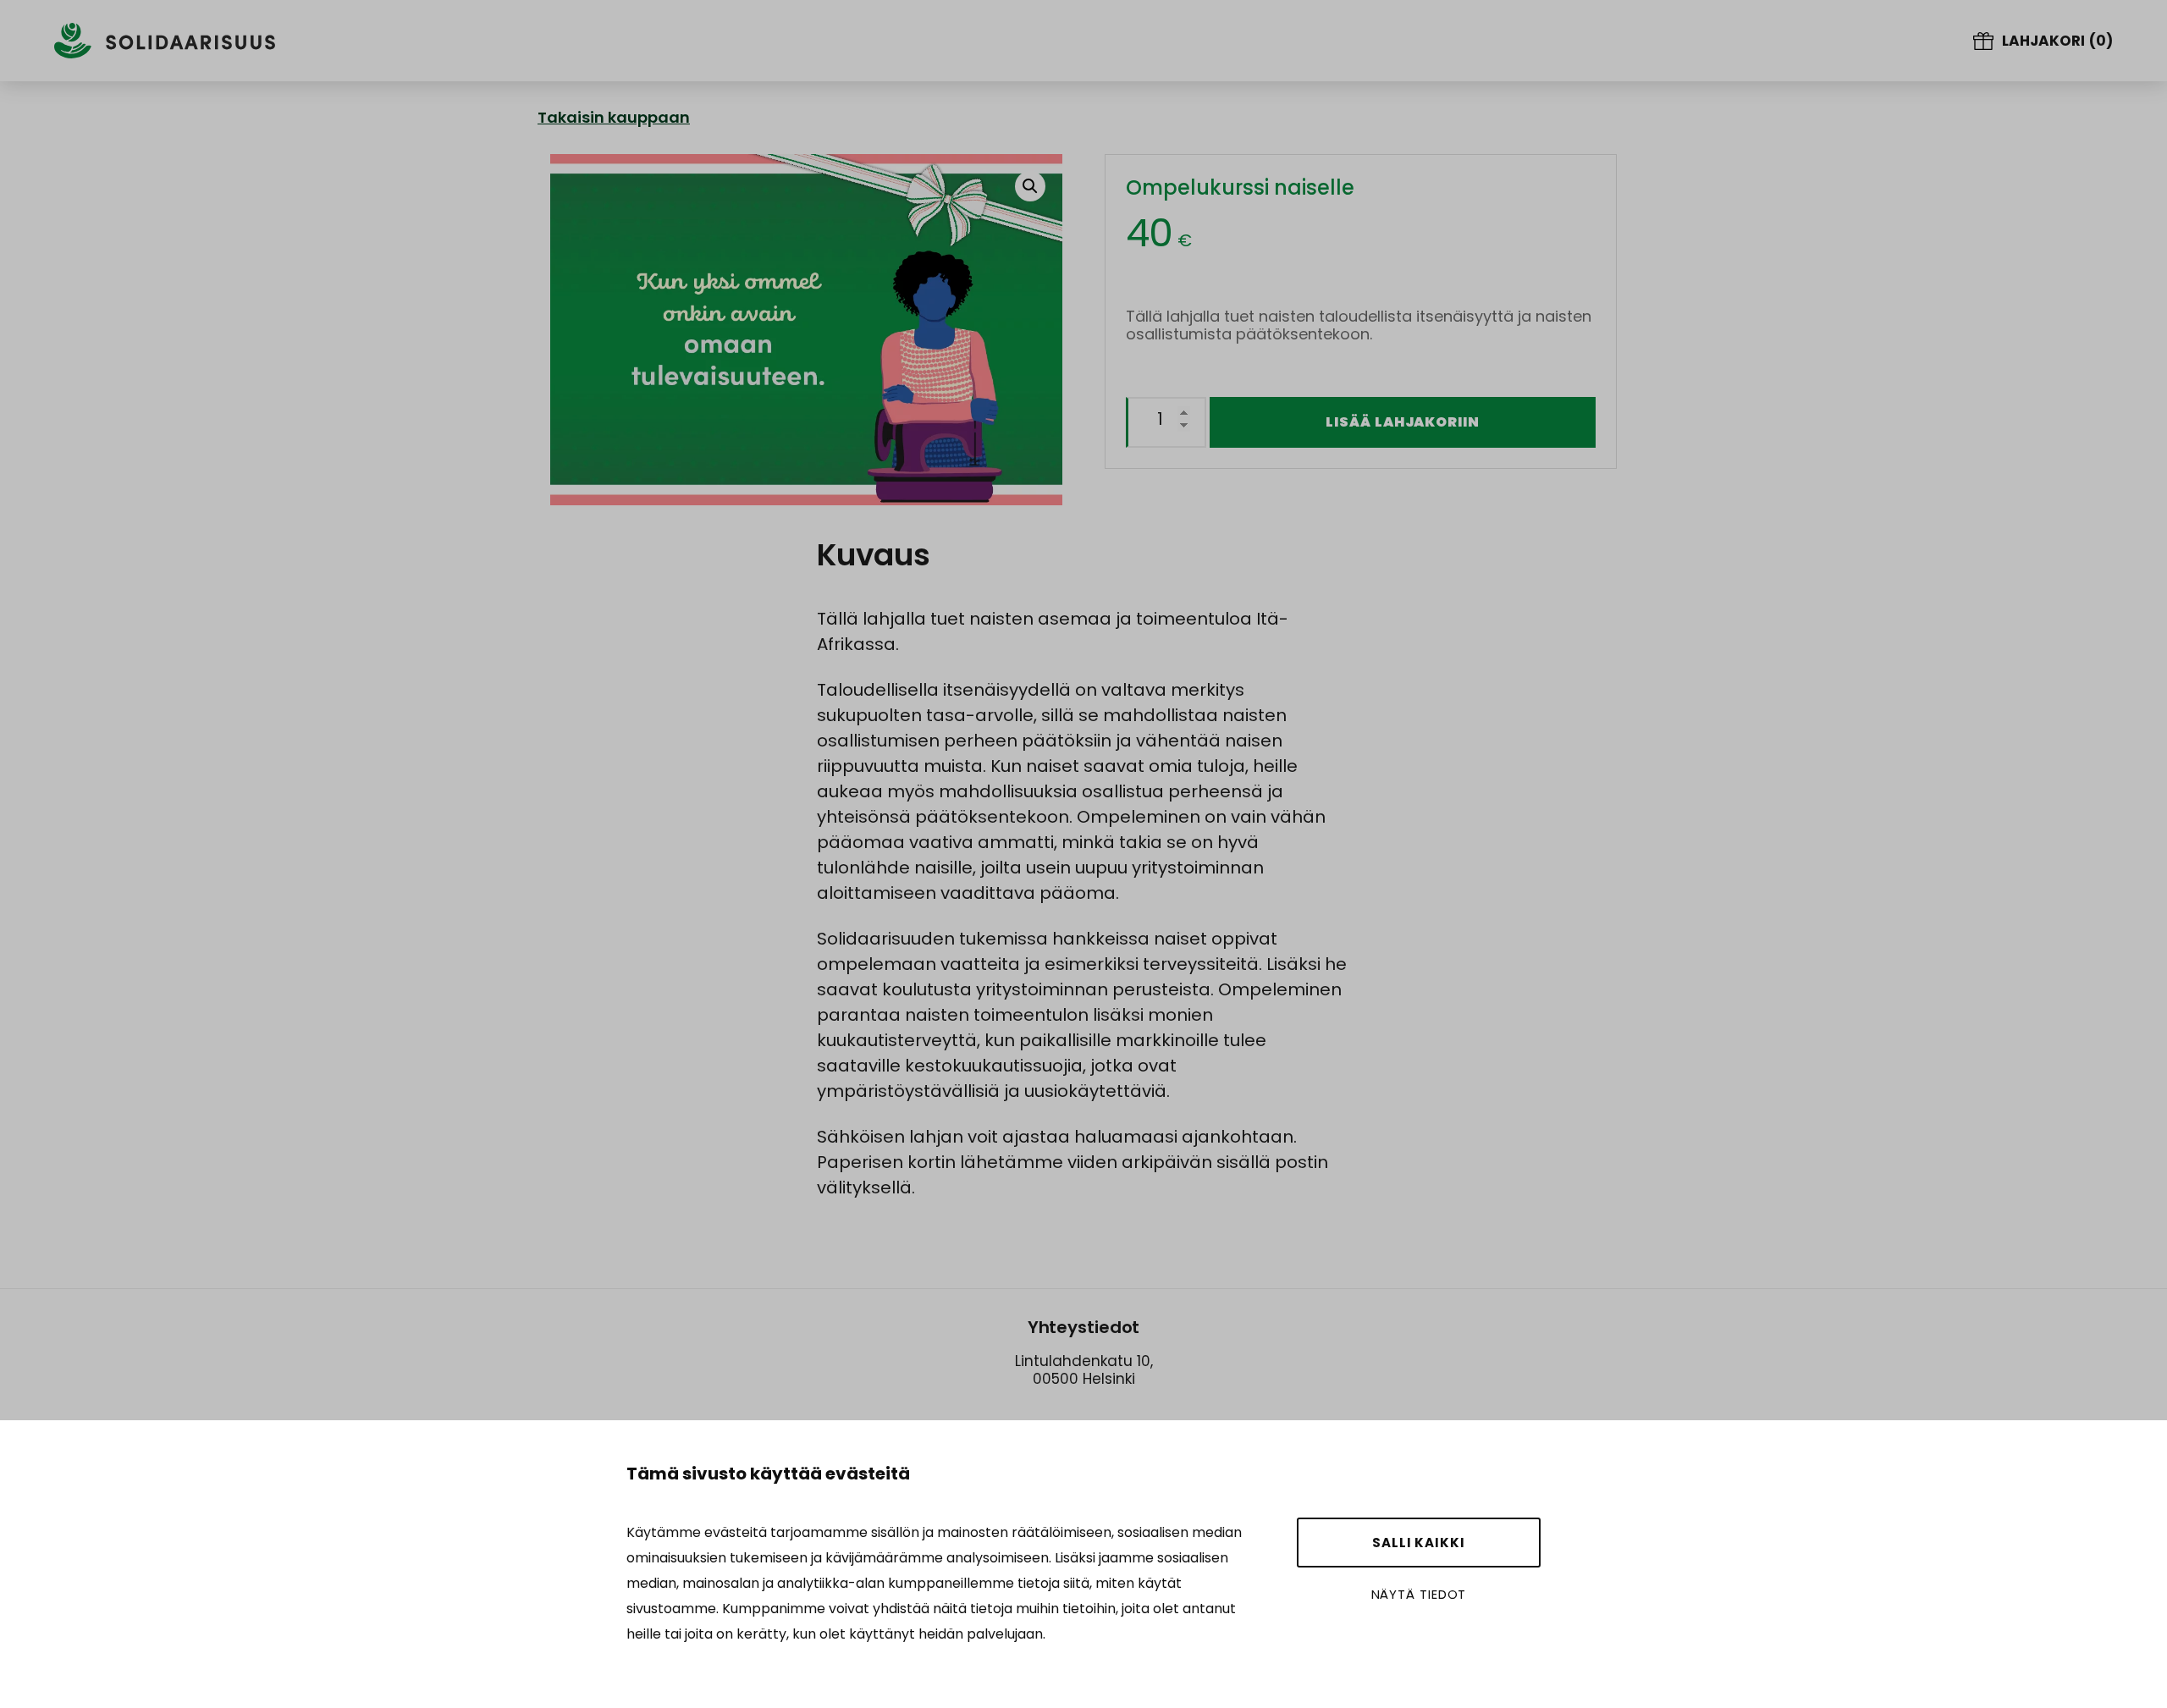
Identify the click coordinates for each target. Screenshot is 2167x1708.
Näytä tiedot (1419, 1594)
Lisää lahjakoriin (1402, 422)
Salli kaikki (1419, 1543)
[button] (1030, 186)
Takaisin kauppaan (614, 117)
